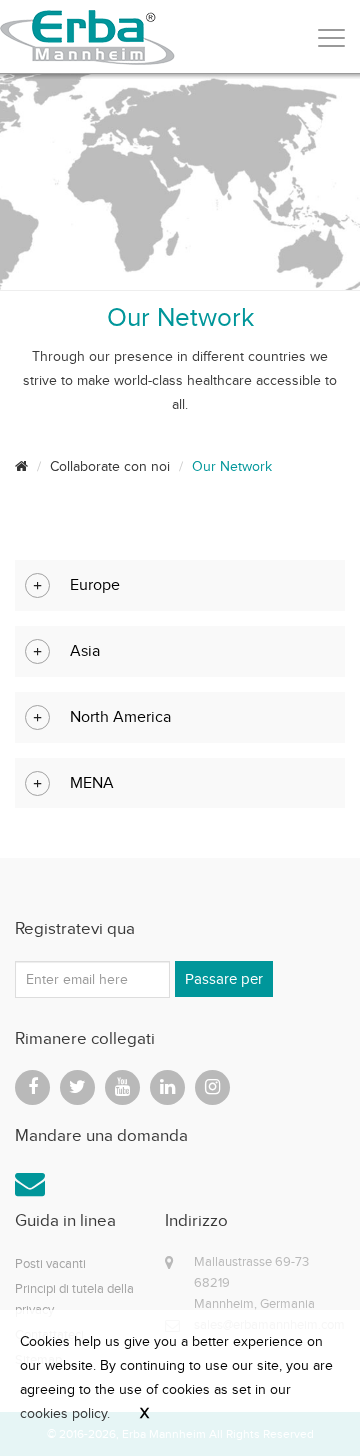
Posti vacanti (50, 1263)
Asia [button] (85, 650)
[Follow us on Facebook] (32, 1087)
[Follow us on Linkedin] (167, 1087)
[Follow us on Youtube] (122, 1087)
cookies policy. (65, 1413)
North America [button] (120, 716)
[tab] (180, 585)
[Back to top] (300, 1396)
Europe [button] (95, 584)
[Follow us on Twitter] (77, 1087)
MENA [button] (92, 782)
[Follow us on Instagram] (212, 1087)
